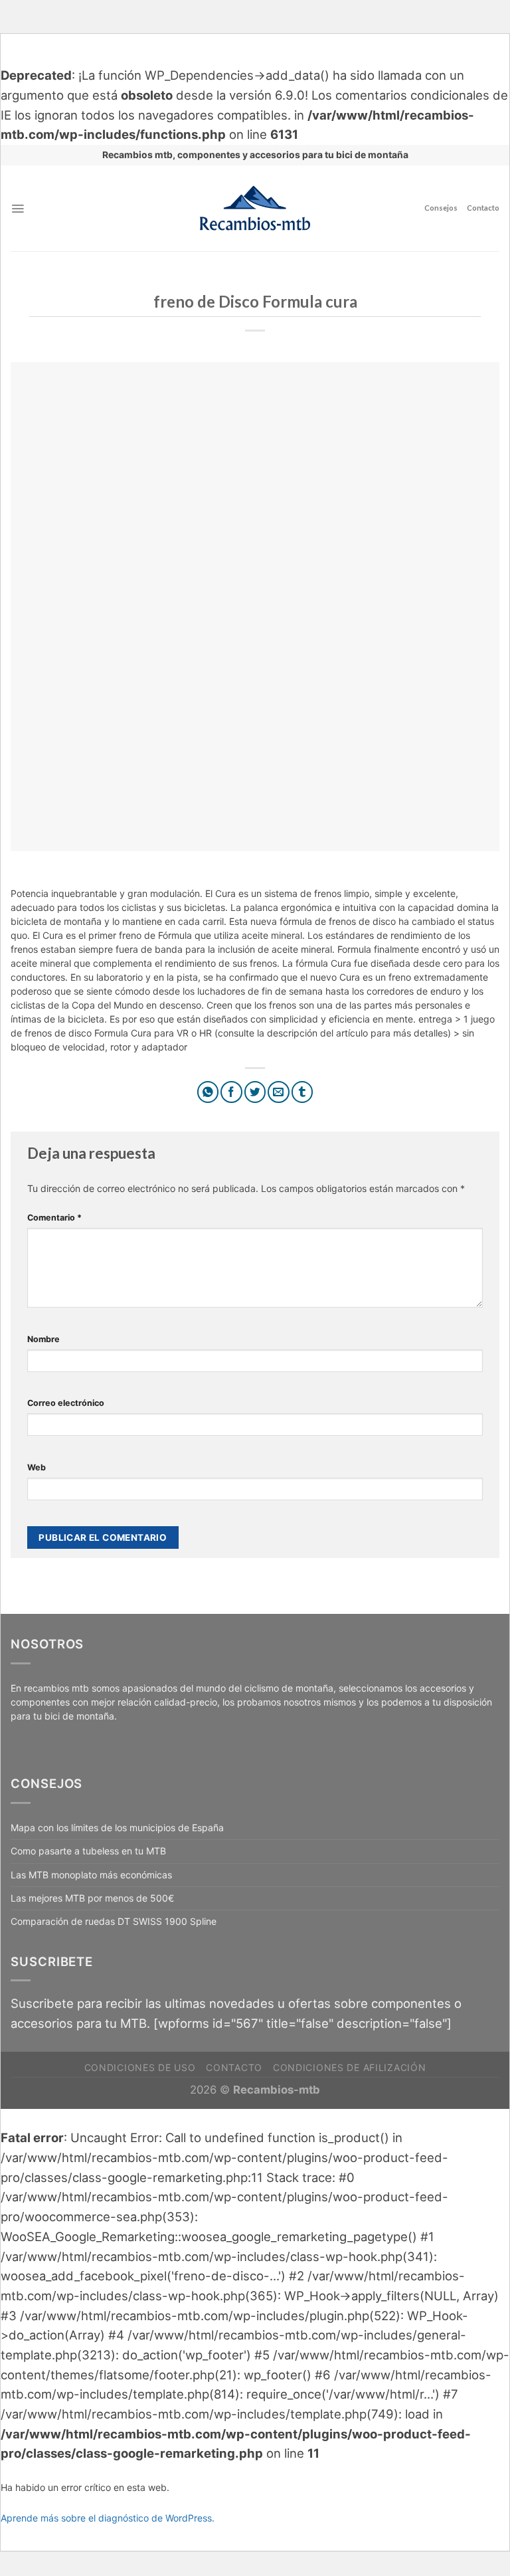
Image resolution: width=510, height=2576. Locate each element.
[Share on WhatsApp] (208, 1092)
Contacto (483, 208)
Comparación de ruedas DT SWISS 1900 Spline (114, 1921)
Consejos (441, 208)
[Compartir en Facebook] (231, 1092)
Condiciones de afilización (349, 2067)
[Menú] (18, 209)
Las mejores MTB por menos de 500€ (92, 1898)
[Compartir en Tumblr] (302, 1092)
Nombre (43, 1339)
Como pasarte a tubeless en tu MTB (88, 1851)
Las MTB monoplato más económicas (91, 1875)
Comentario (54, 1218)
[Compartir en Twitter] (255, 1092)
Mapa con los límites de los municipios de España (117, 1828)
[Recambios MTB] (255, 208)
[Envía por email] (279, 1092)
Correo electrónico (66, 1403)
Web (37, 1467)
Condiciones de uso (140, 2067)
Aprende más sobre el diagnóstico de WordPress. (108, 2518)
